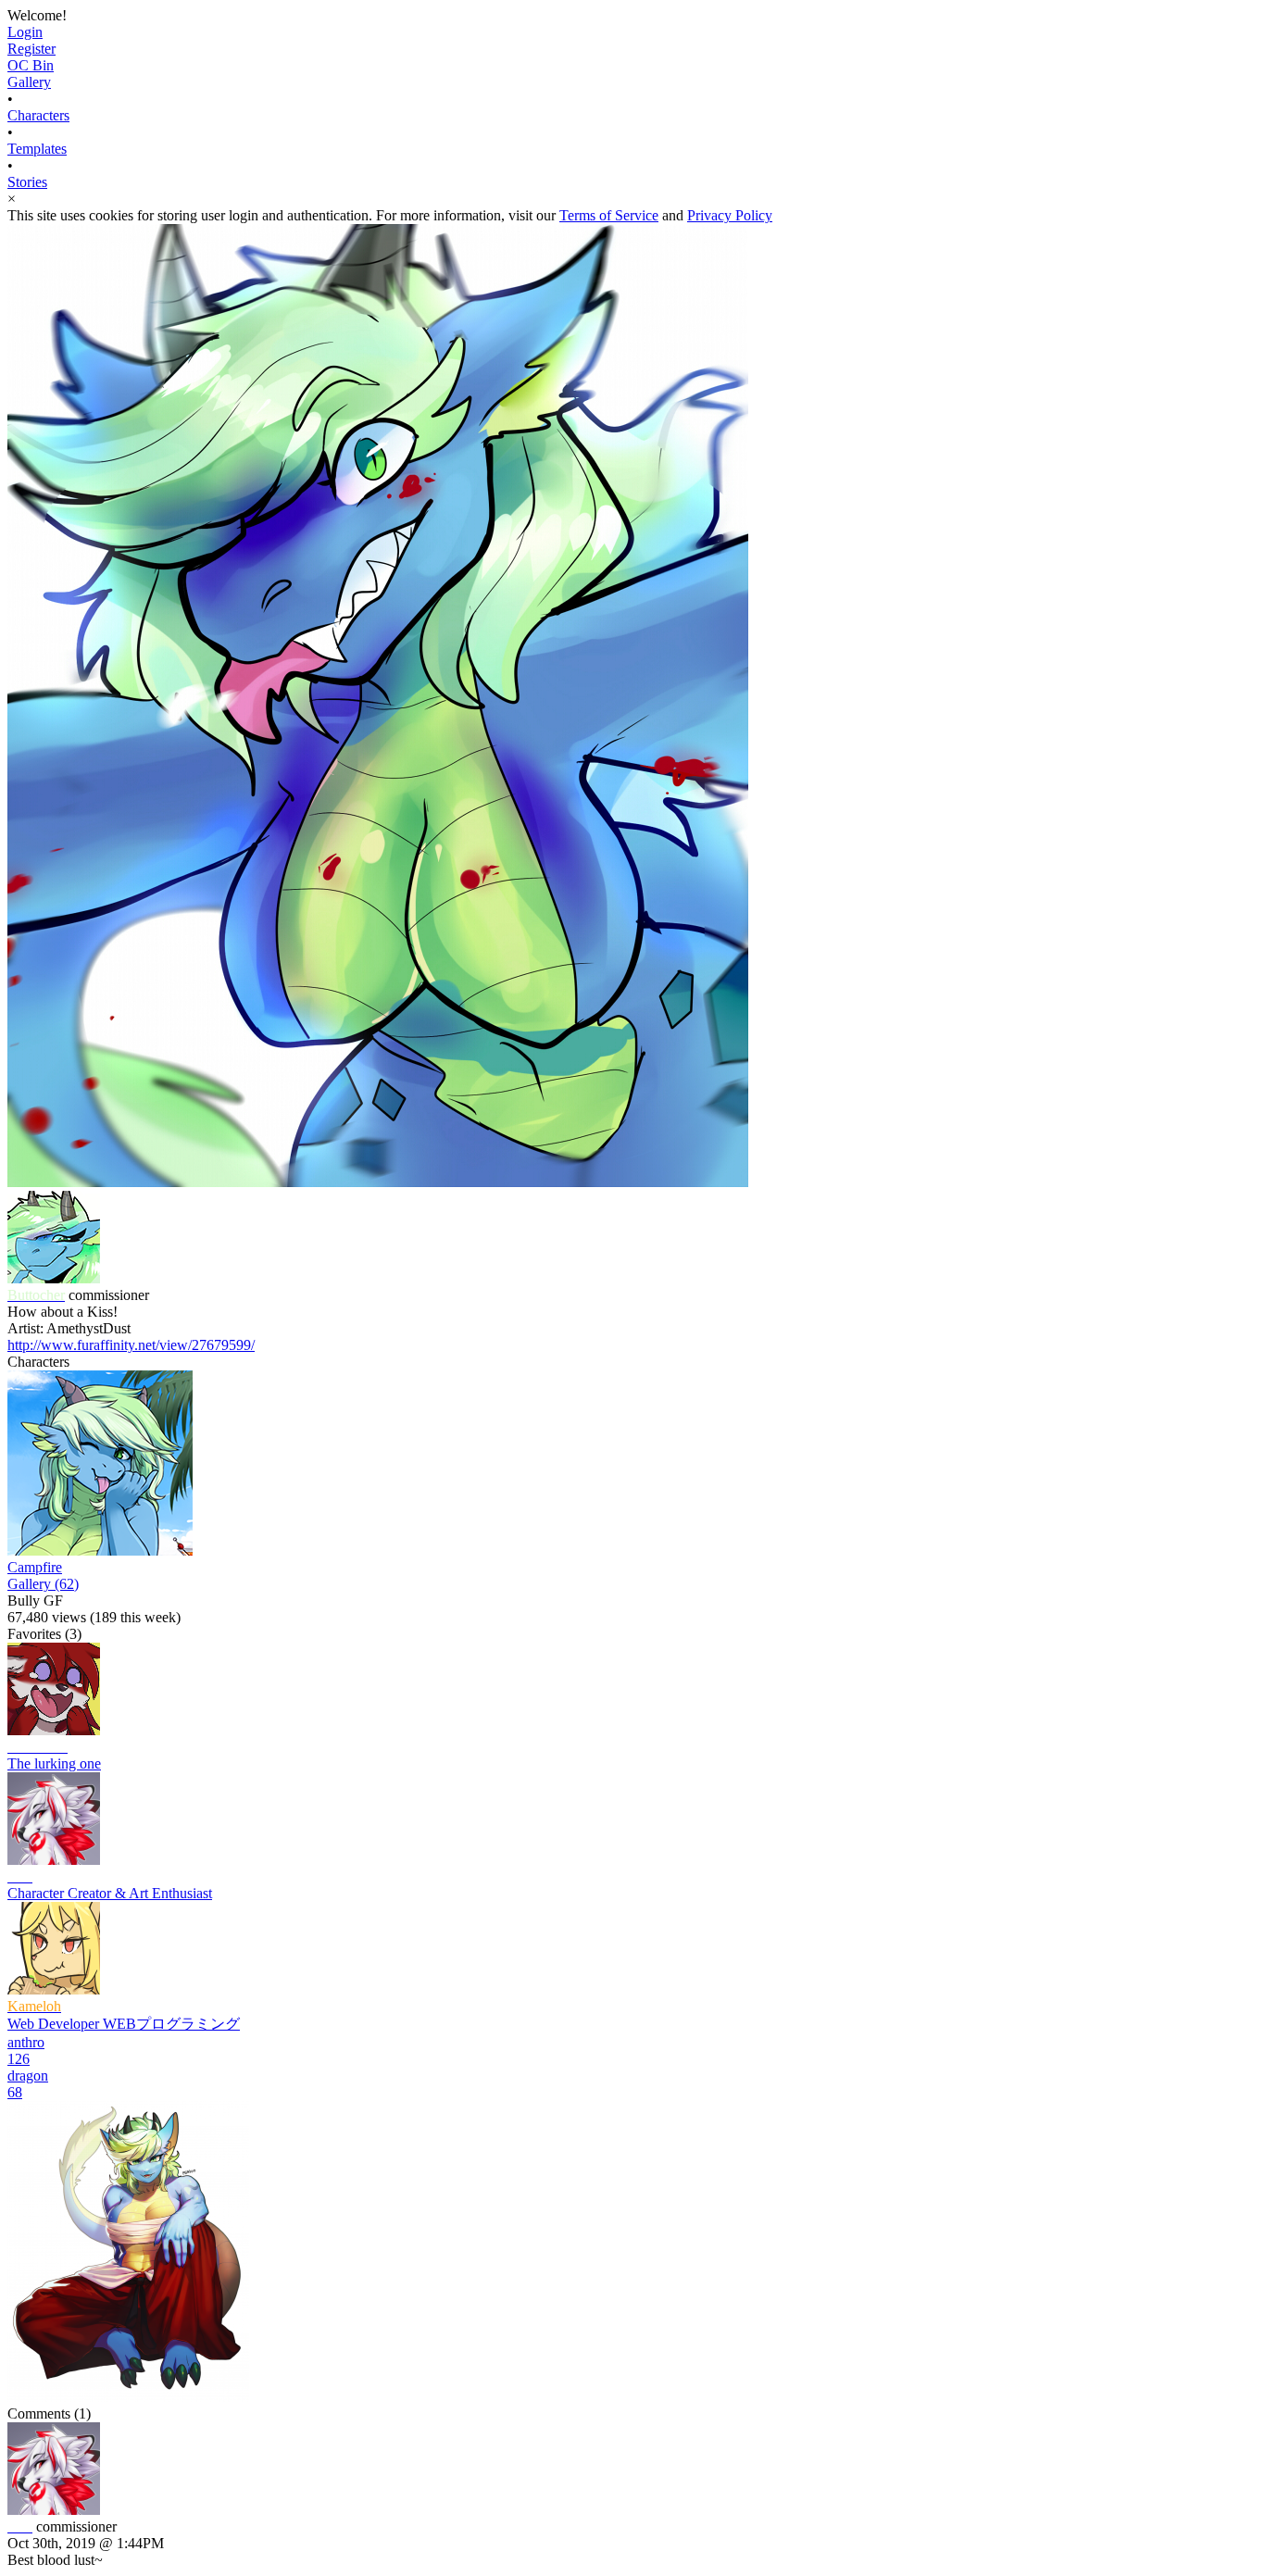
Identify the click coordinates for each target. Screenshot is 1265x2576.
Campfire (35, 1567)
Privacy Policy (730, 215)
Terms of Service (609, 215)
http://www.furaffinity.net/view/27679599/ (131, 1345)
